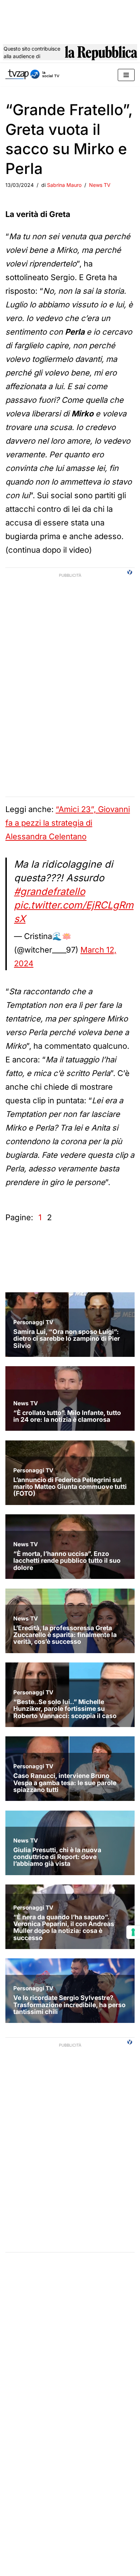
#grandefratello (50, 891)
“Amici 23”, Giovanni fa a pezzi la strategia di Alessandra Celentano (68, 823)
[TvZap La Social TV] (32, 75)
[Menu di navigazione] (126, 75)
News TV (100, 185)
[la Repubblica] (101, 55)
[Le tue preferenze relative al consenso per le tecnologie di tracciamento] (133, 1932)
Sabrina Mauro (64, 185)
